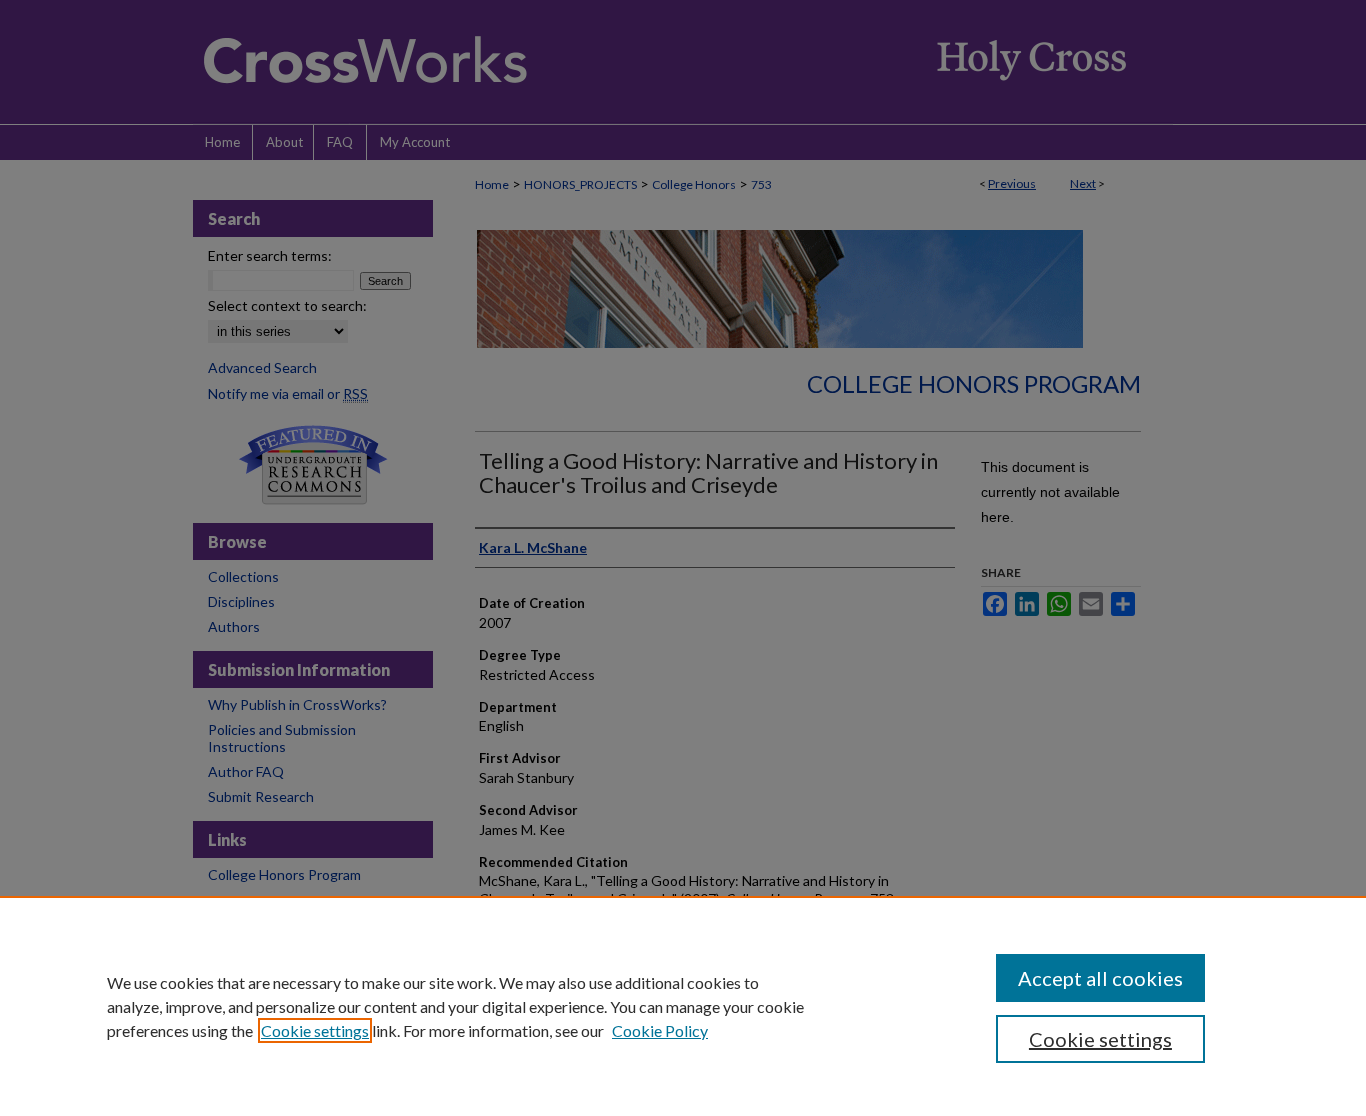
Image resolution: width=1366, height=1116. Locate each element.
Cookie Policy (660, 1030)
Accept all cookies (1100, 978)
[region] (683, 1006)
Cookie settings (315, 1030)
